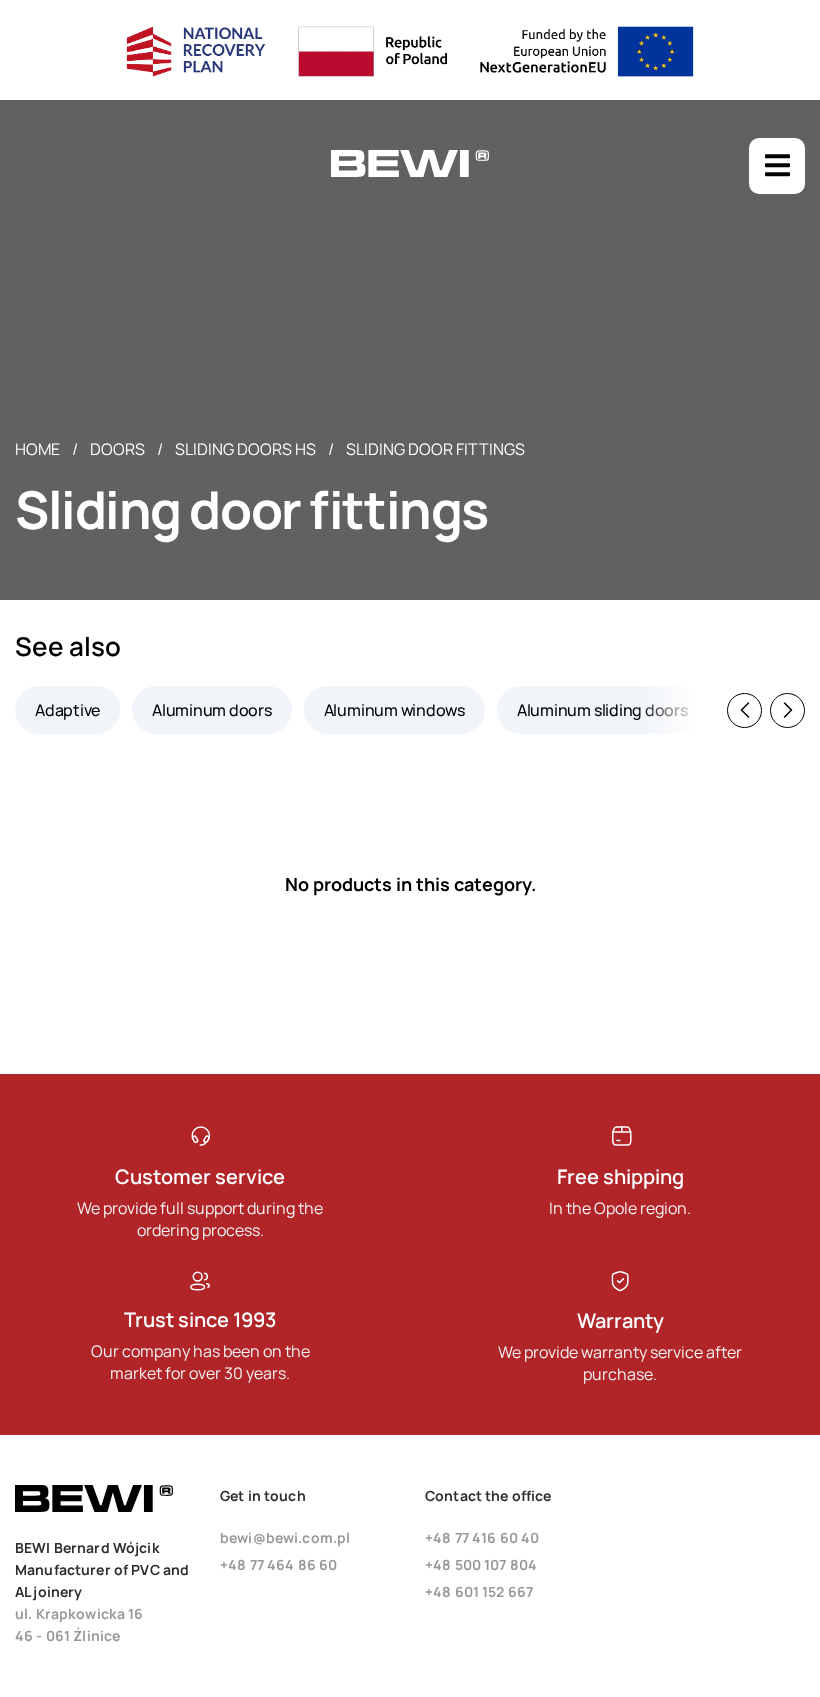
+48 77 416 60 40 (482, 1537)
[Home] (410, 172)
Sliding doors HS (245, 449)
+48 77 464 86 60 (278, 1564)
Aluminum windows (394, 710)
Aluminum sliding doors (602, 710)
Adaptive (67, 710)
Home (37, 449)
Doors (117, 449)
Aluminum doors (212, 710)
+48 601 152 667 (479, 1591)
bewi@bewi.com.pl (285, 1537)
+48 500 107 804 (481, 1564)
